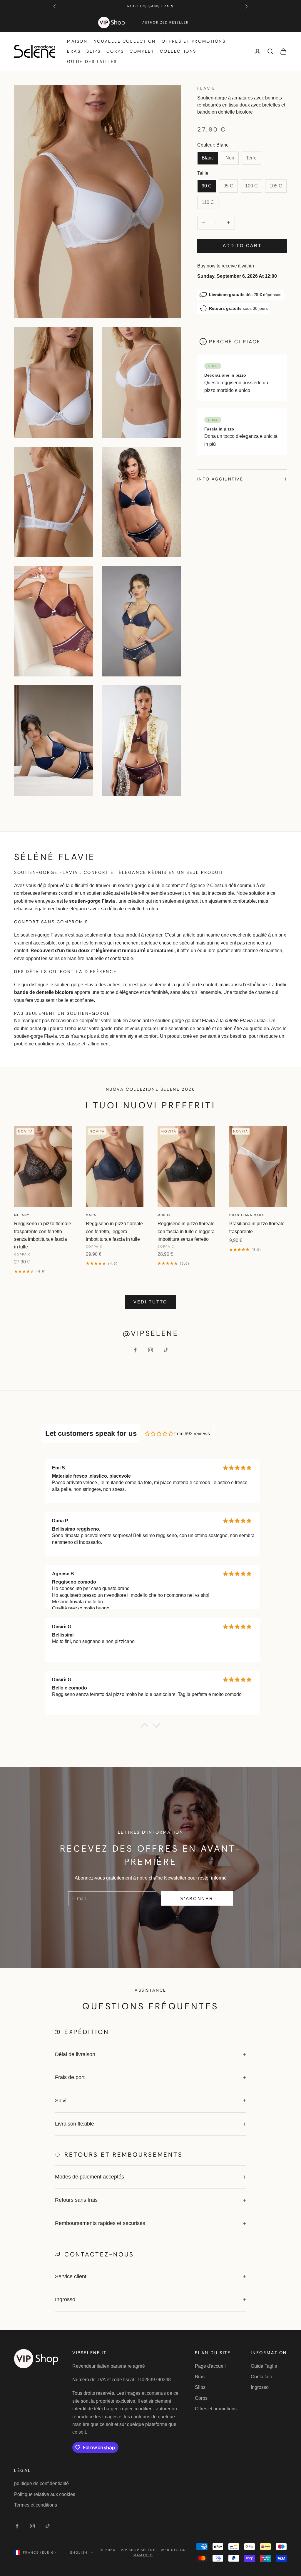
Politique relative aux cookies (45, 2494)
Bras (74, 51)
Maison (77, 41)
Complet (142, 51)
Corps (115, 51)
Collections (178, 51)
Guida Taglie (264, 2366)
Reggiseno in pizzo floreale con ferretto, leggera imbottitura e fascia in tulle (114, 1231)
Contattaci (261, 2377)
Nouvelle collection (125, 41)
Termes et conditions (36, 2505)
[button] (145, 1727)
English (79, 2552)
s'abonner (197, 1899)
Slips (93, 51)
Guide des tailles (92, 61)
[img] (159, 1434)
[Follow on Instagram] (150, 1350)
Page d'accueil (210, 2366)
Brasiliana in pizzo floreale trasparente (257, 1227)
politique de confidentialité (41, 2483)
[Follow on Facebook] (135, 1350)
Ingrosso (260, 2387)
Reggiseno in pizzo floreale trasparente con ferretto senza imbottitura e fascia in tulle (43, 1235)
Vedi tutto (150, 1302)
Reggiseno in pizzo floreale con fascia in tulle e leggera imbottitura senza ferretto (186, 1231)
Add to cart (242, 246)
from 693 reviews (192, 1434)
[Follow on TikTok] (166, 1350)
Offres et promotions (194, 41)
